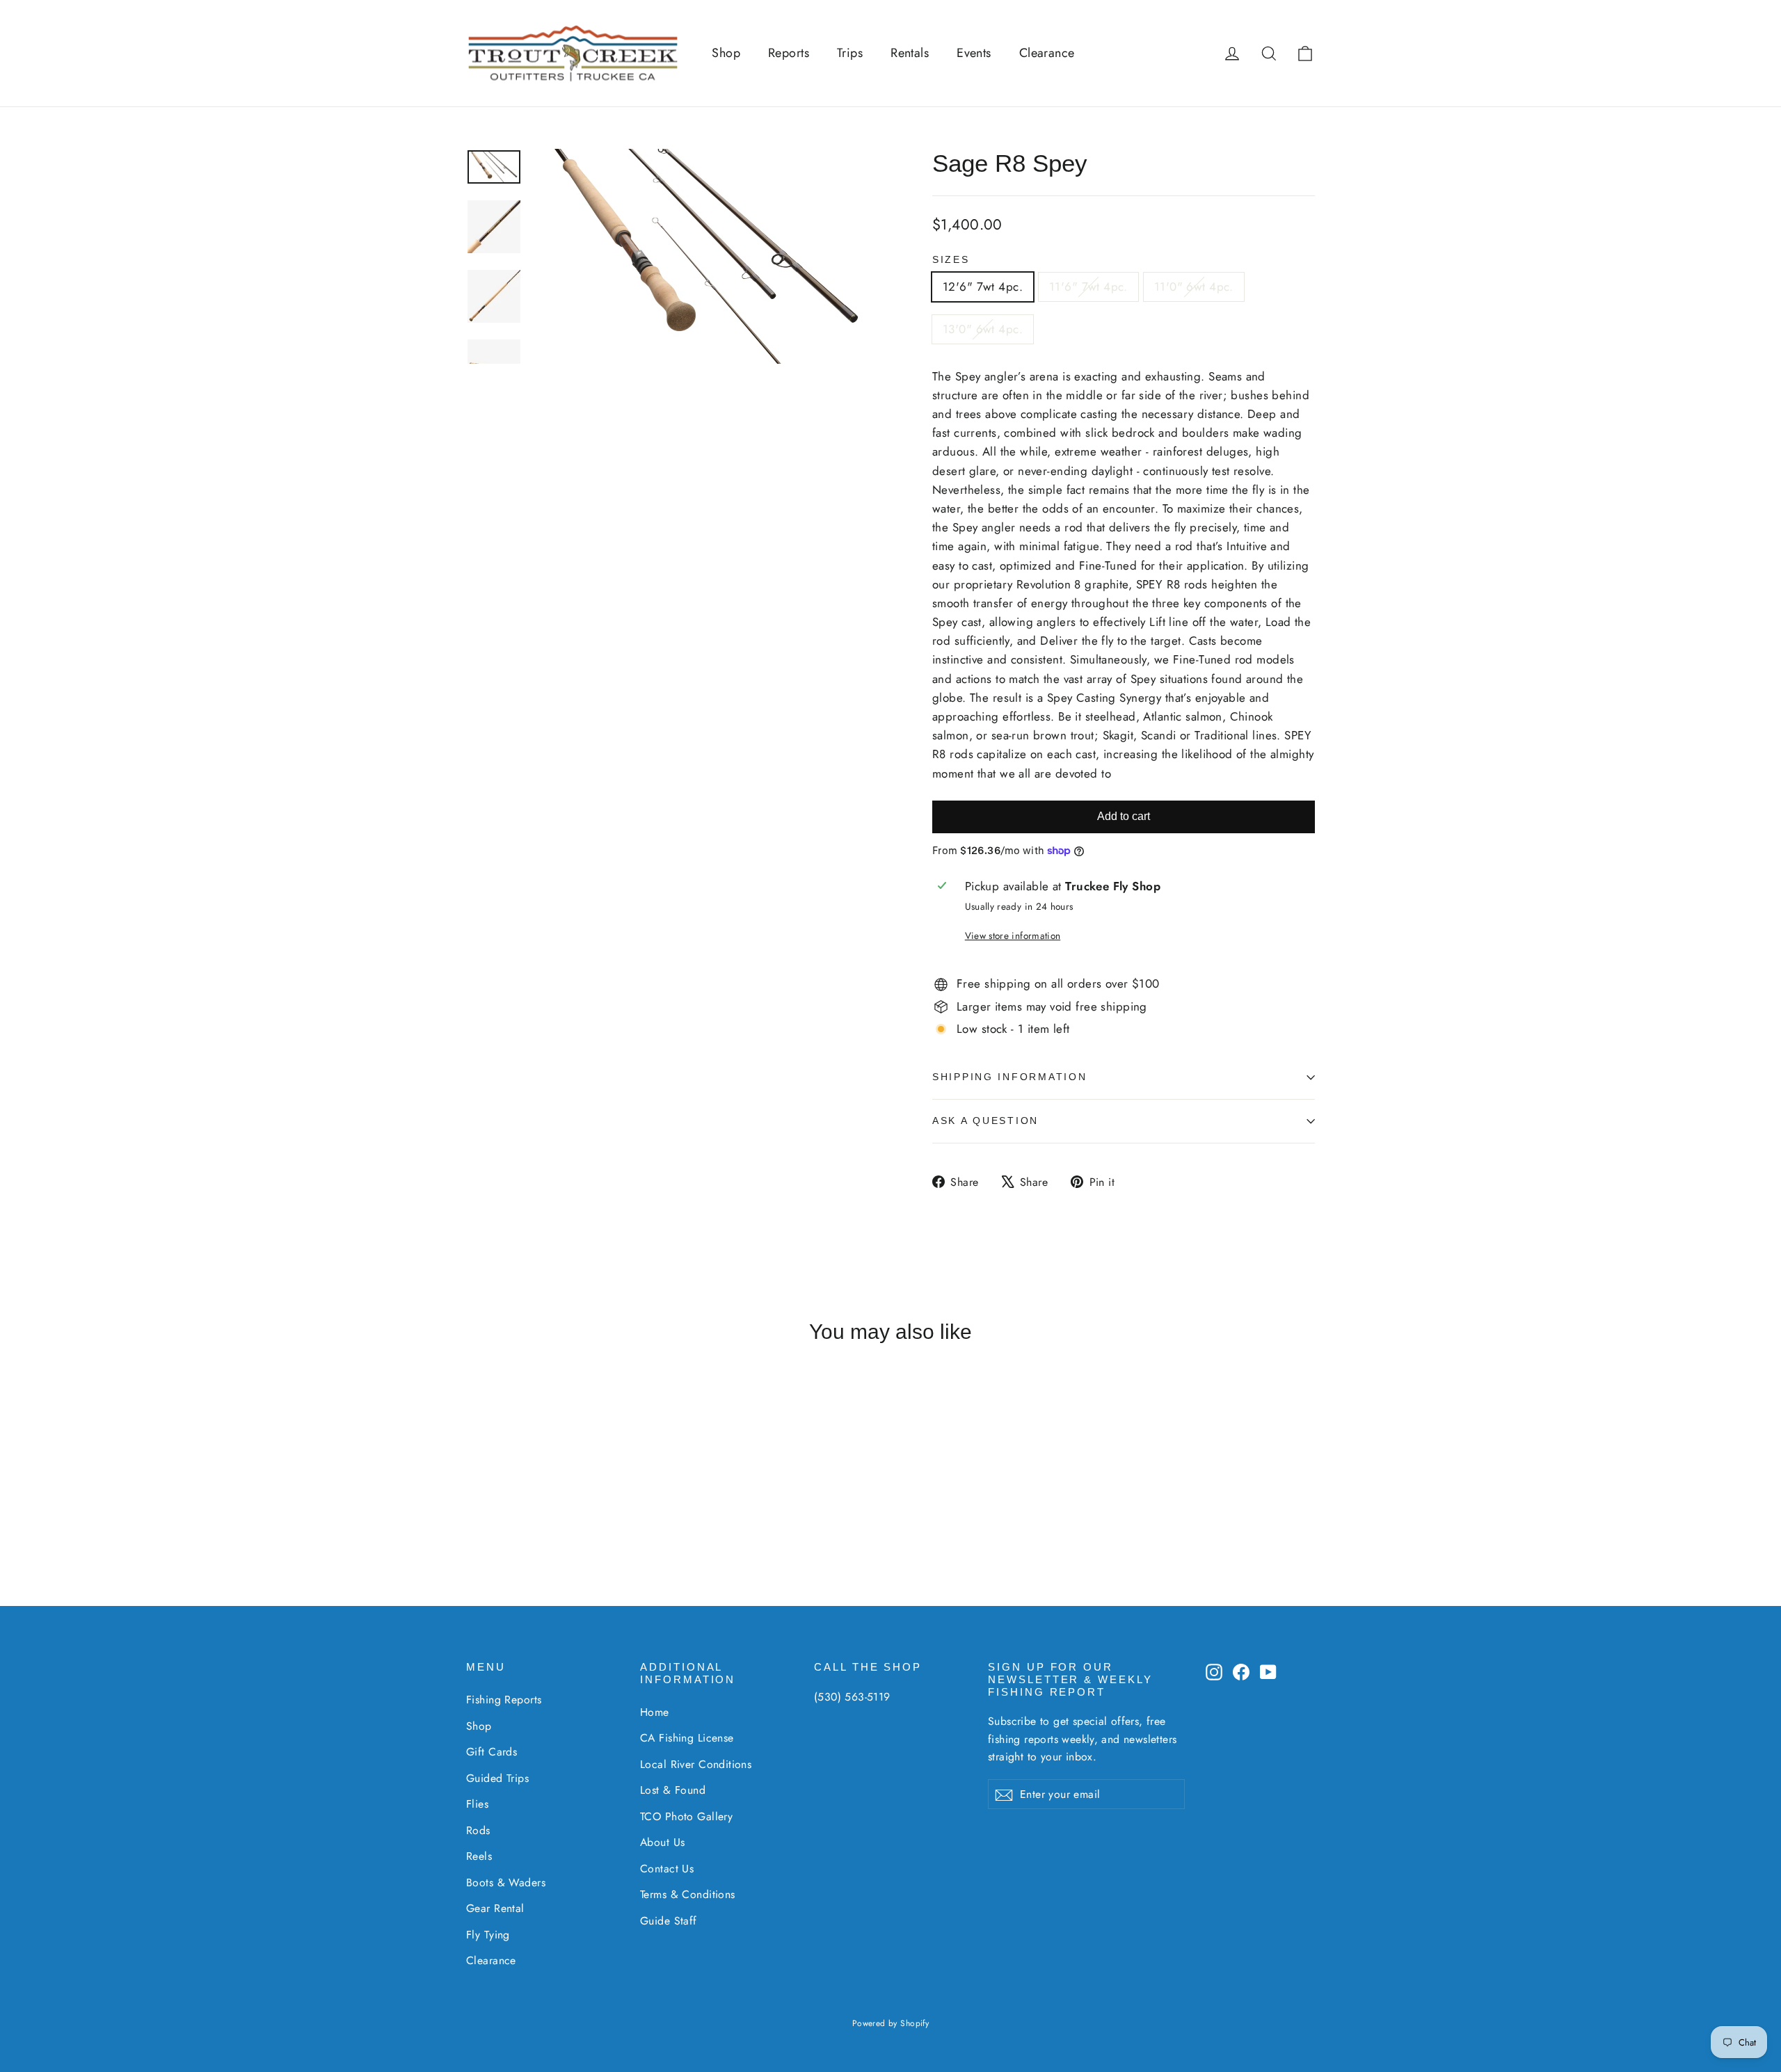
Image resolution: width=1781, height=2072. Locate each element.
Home (655, 1712)
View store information (1013, 935)
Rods (478, 1830)
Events (974, 53)
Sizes (951, 260)
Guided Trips (497, 1778)
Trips (850, 53)
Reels (479, 1856)
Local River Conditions (696, 1764)
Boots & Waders (506, 1882)
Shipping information (1009, 1077)
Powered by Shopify (891, 2023)
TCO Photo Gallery (686, 1816)
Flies (477, 1804)
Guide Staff (669, 1921)
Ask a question (985, 1121)
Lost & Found (673, 1790)
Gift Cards (492, 1752)
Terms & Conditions (688, 1894)
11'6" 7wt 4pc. (1088, 287)
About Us (662, 1842)
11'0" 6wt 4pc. (1194, 287)
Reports (789, 53)
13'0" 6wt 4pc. (983, 329)
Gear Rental (495, 1908)
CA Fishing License (687, 1738)
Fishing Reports (504, 1700)
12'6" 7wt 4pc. (983, 287)
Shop (726, 53)
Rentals (910, 53)
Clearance (1047, 53)
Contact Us (667, 1869)
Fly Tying (488, 1935)
